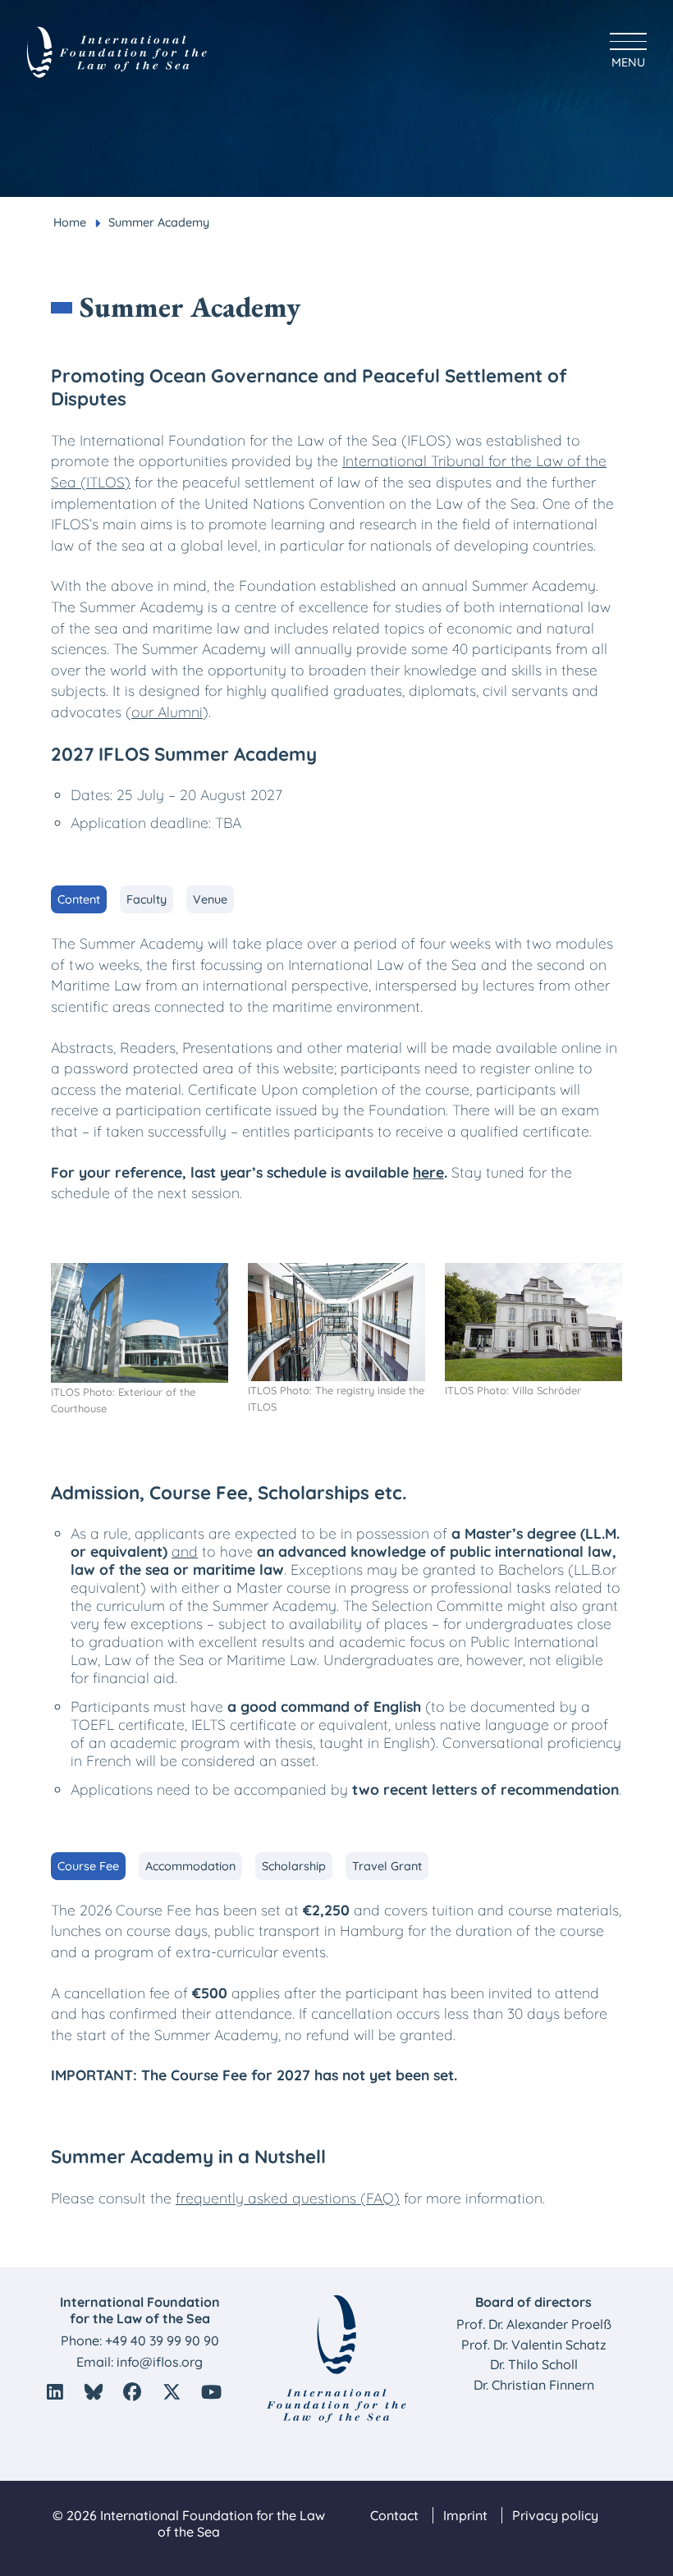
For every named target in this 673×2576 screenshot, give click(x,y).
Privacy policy (555, 2515)
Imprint (465, 2515)
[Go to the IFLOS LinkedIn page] (55, 2392)
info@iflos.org (160, 2362)
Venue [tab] (210, 899)
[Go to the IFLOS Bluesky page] (94, 2392)
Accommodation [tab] (190, 1866)
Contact (394, 2515)
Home (70, 222)
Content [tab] (79, 899)
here (428, 1172)
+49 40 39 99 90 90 (162, 2340)
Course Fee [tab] (88, 1866)
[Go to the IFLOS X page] (172, 2392)
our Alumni (167, 711)
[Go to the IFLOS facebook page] (132, 2392)
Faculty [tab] (147, 899)
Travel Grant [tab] (387, 1866)
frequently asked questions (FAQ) (288, 2198)
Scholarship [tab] (294, 1866)
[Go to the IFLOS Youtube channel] (212, 2392)
